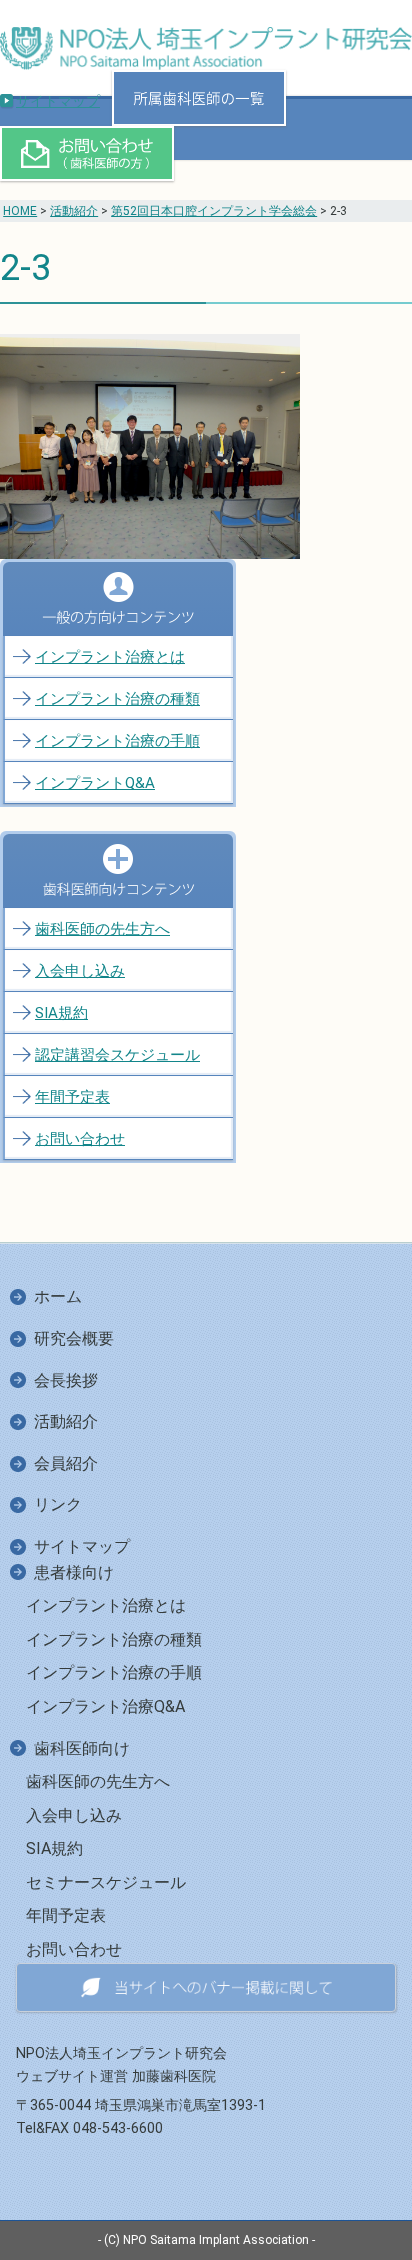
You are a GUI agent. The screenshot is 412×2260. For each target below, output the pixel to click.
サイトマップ (58, 101)
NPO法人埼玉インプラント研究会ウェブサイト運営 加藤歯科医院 (121, 2065)
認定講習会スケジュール (117, 1055)
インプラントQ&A (95, 783)
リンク (58, 1504)
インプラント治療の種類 (117, 699)
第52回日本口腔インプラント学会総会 (214, 211)
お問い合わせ (80, 1139)
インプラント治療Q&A (105, 1706)
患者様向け (74, 1572)
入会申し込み (80, 971)
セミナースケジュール (106, 1882)
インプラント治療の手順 (117, 741)
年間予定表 (72, 1097)
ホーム (58, 1296)
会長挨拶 (66, 1380)
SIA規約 (61, 1013)
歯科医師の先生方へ (102, 929)
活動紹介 (74, 211)
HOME (20, 211)
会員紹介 (66, 1463)
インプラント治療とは (110, 657)
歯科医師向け (82, 1748)
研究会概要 (74, 1338)
